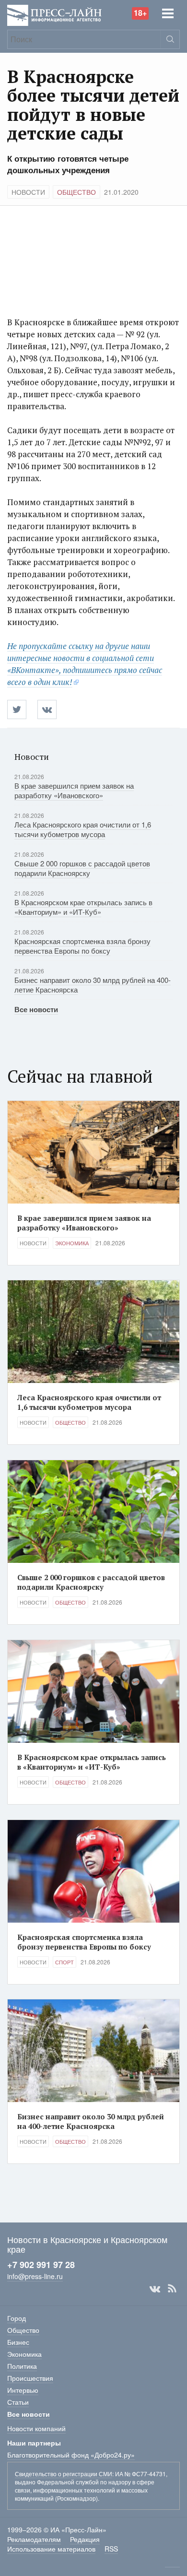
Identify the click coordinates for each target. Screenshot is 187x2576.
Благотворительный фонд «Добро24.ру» (71, 2455)
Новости (28, 192)
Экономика (72, 1243)
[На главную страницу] (54, 14)
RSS (172, 2289)
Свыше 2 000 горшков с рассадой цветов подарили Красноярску (82, 868)
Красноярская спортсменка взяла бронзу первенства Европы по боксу (82, 946)
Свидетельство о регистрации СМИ (64, 2474)
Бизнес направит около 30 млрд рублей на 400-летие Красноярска (93, 985)
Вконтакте (155, 2289)
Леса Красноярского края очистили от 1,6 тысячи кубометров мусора (83, 829)
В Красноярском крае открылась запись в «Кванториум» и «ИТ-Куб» (83, 907)
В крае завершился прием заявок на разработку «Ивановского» (74, 790)
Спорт (64, 1962)
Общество (76, 192)
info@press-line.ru (35, 2276)
